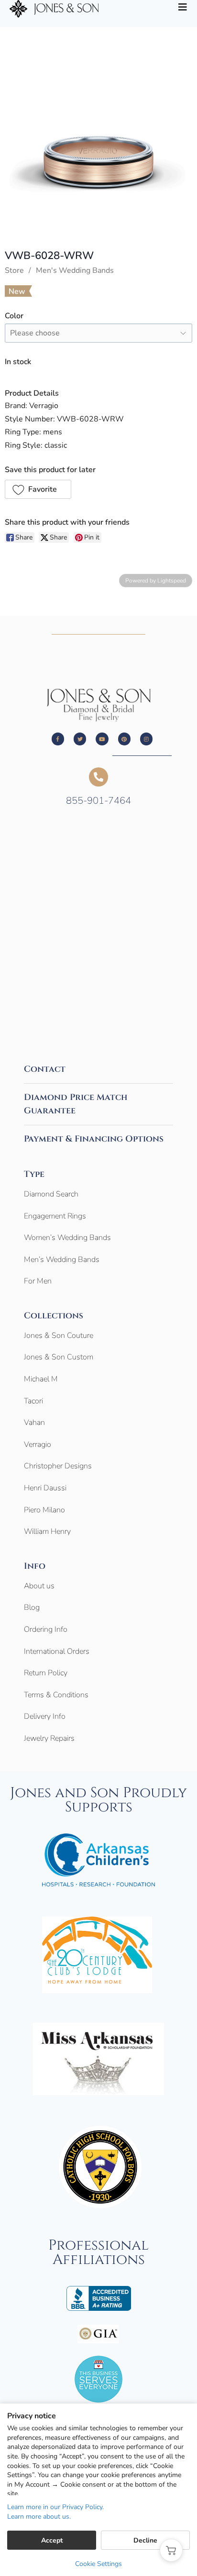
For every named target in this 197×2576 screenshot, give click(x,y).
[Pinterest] (124, 739)
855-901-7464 (98, 801)
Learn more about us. (39, 2517)
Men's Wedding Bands (75, 270)
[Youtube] (102, 739)
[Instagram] (146, 739)
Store (14, 270)
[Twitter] (80, 739)
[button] (38, 489)
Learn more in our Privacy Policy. (55, 2507)
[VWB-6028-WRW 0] (98, 160)
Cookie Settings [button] (98, 2564)
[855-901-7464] (98, 777)
